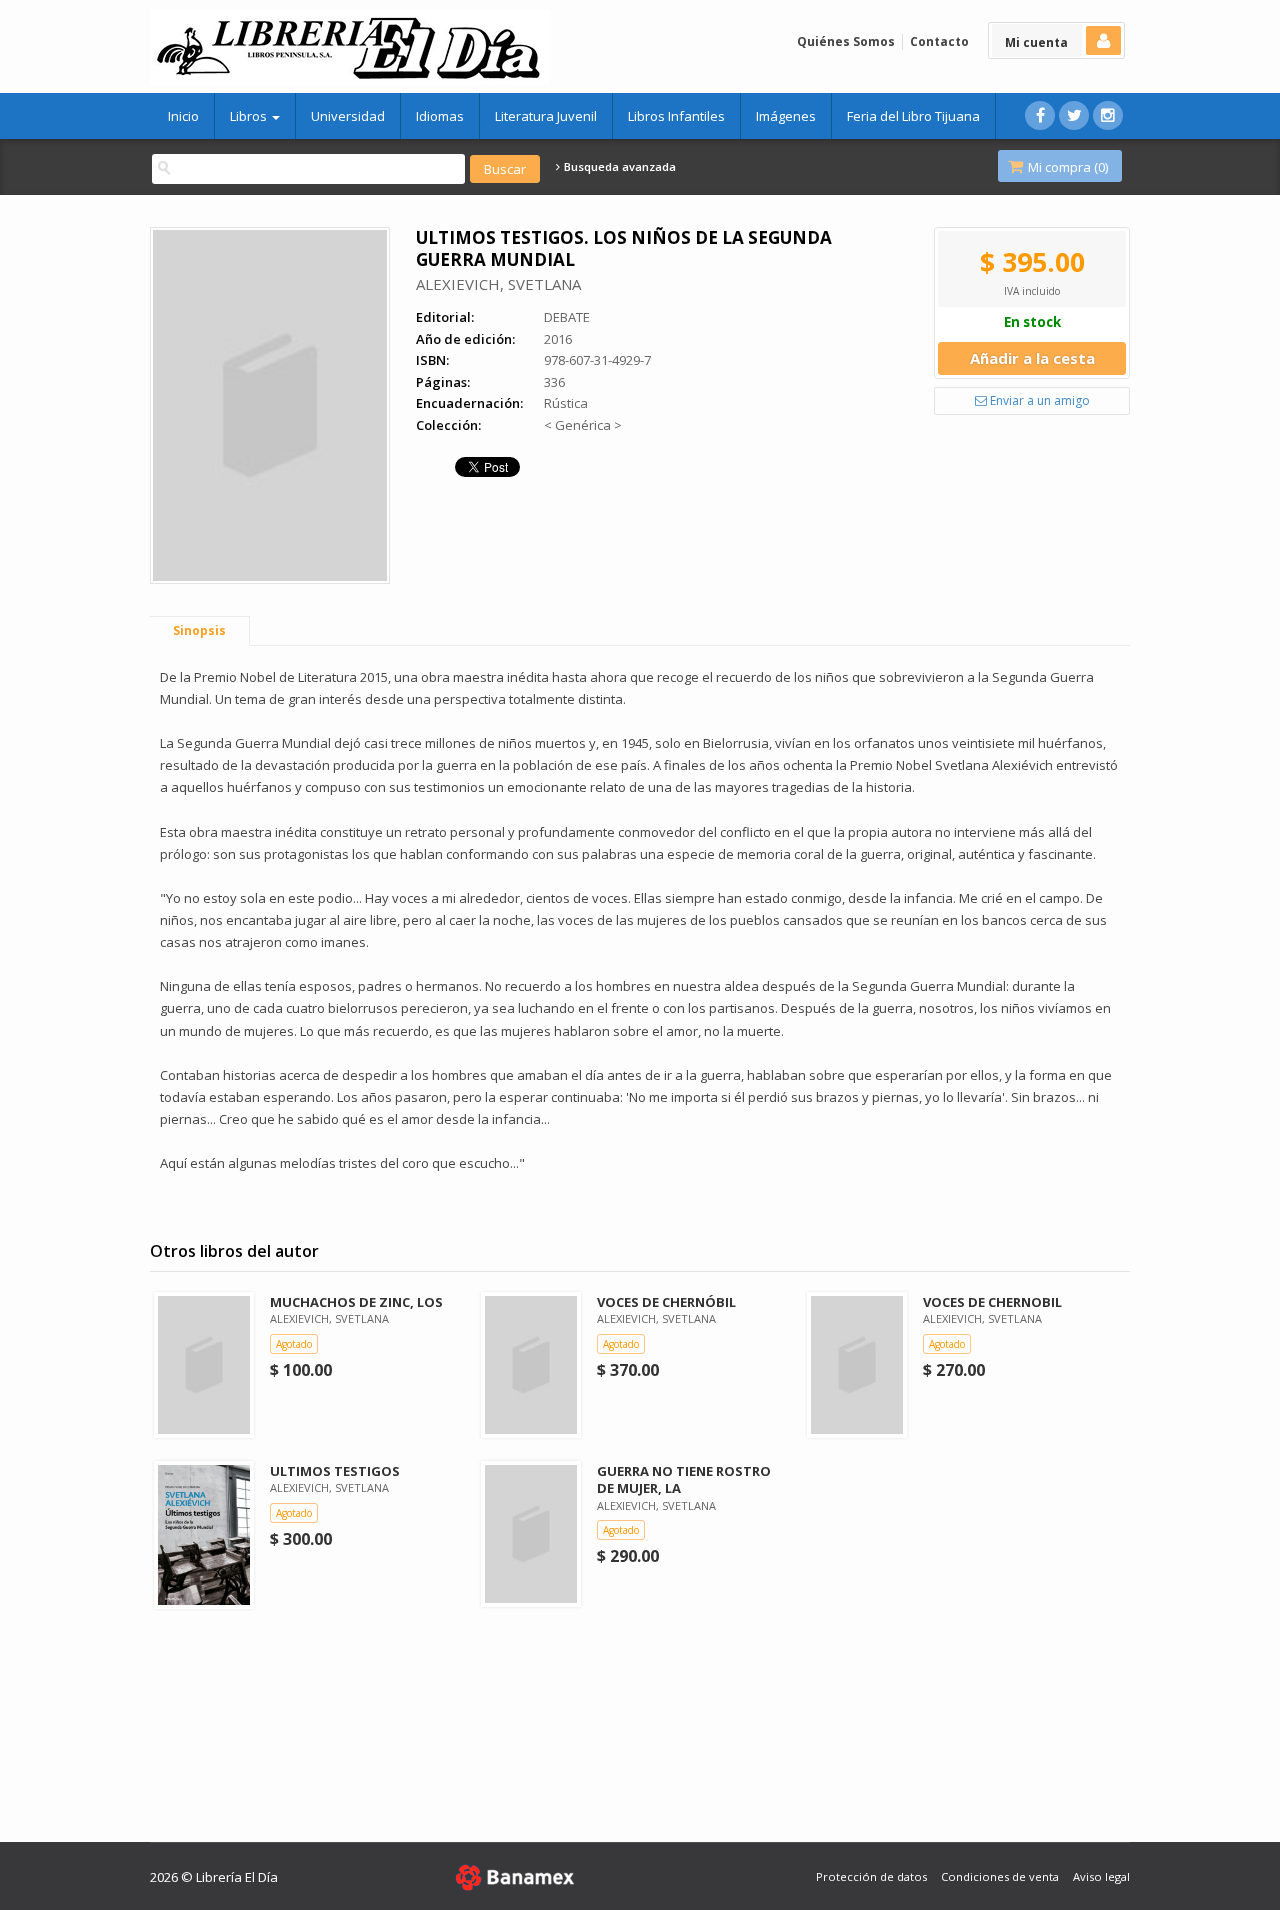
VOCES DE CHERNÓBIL (666, 1302)
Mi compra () (1066, 167)
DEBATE (567, 317)
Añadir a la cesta (1032, 358)
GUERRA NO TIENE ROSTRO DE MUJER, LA (684, 1479)
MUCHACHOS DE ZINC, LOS (356, 1302)
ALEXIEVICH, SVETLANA (498, 284)
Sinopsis (199, 630)
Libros (250, 116)
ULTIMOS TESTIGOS (335, 1471)
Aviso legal (1101, 1876)
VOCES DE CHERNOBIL (992, 1302)
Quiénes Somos (846, 41)
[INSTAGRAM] (1108, 115)
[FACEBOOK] (1040, 115)
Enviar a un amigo (1038, 400)
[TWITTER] (1074, 115)
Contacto (939, 41)
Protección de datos (871, 1876)
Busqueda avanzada (618, 167)
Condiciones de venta (1000, 1876)
